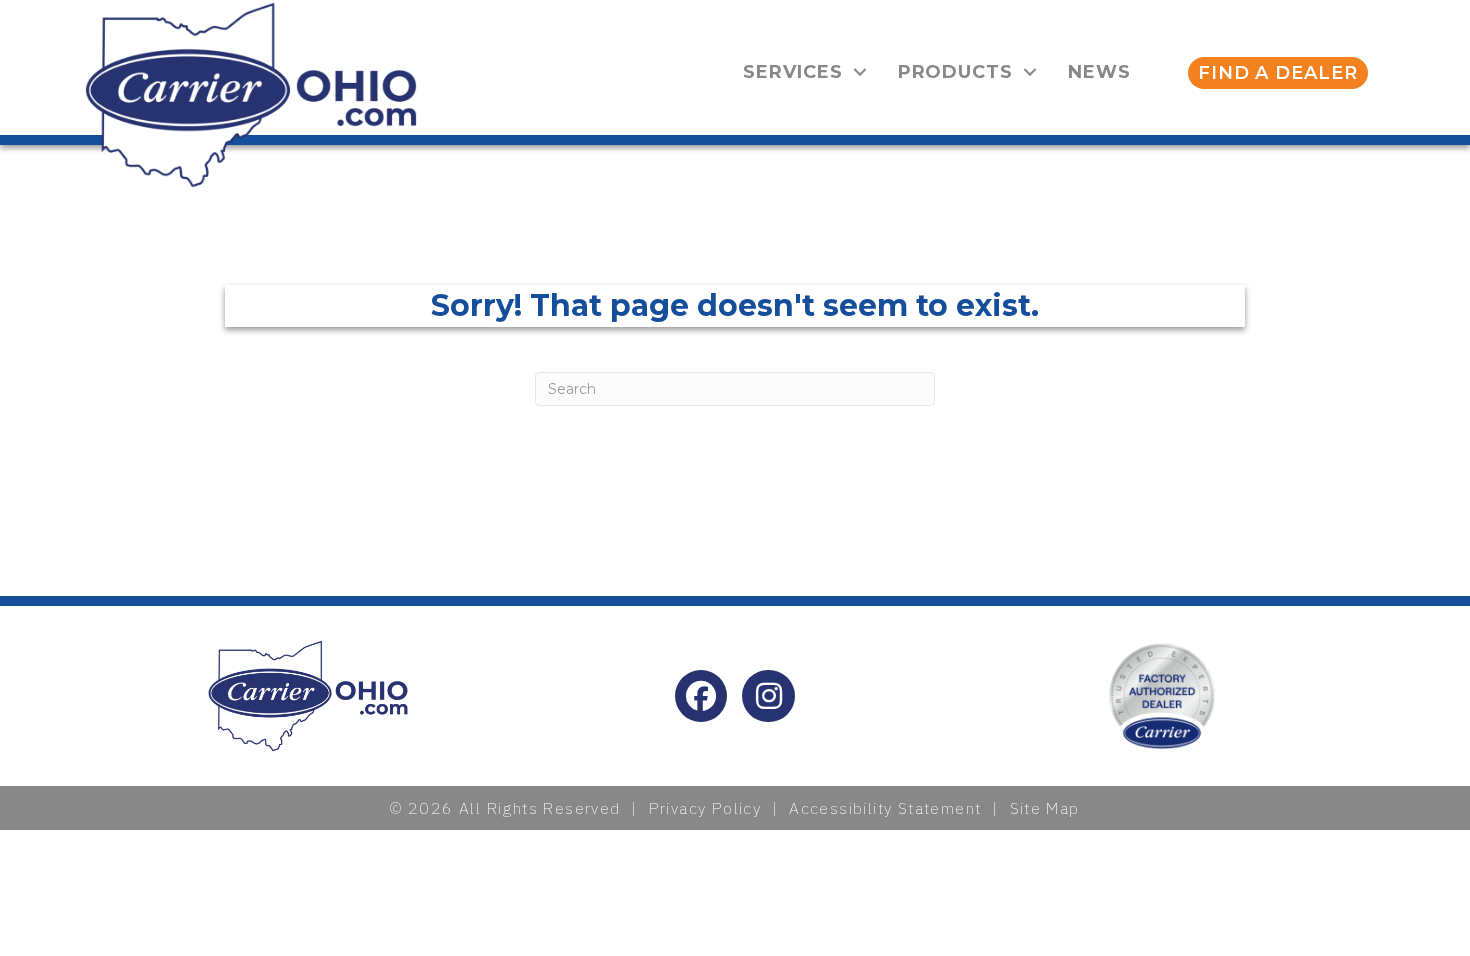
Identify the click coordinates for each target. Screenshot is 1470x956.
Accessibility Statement (885, 808)
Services (792, 72)
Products (955, 72)
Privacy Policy (705, 808)
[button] (860, 72)
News (1099, 72)
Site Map (1045, 808)
